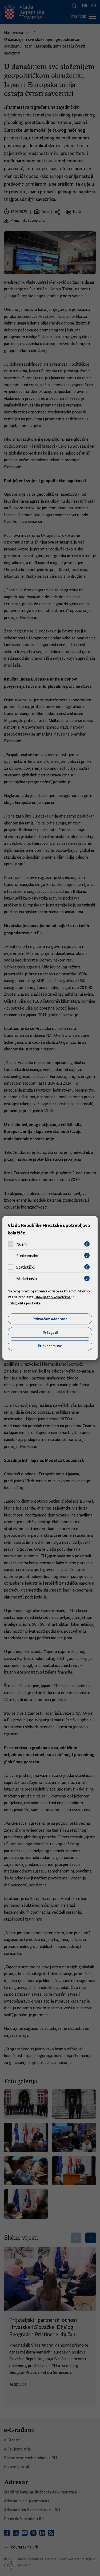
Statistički (25, 1267)
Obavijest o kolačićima (53, 1297)
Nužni (21, 1244)
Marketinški (27, 1279)
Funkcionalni (27, 1256)
